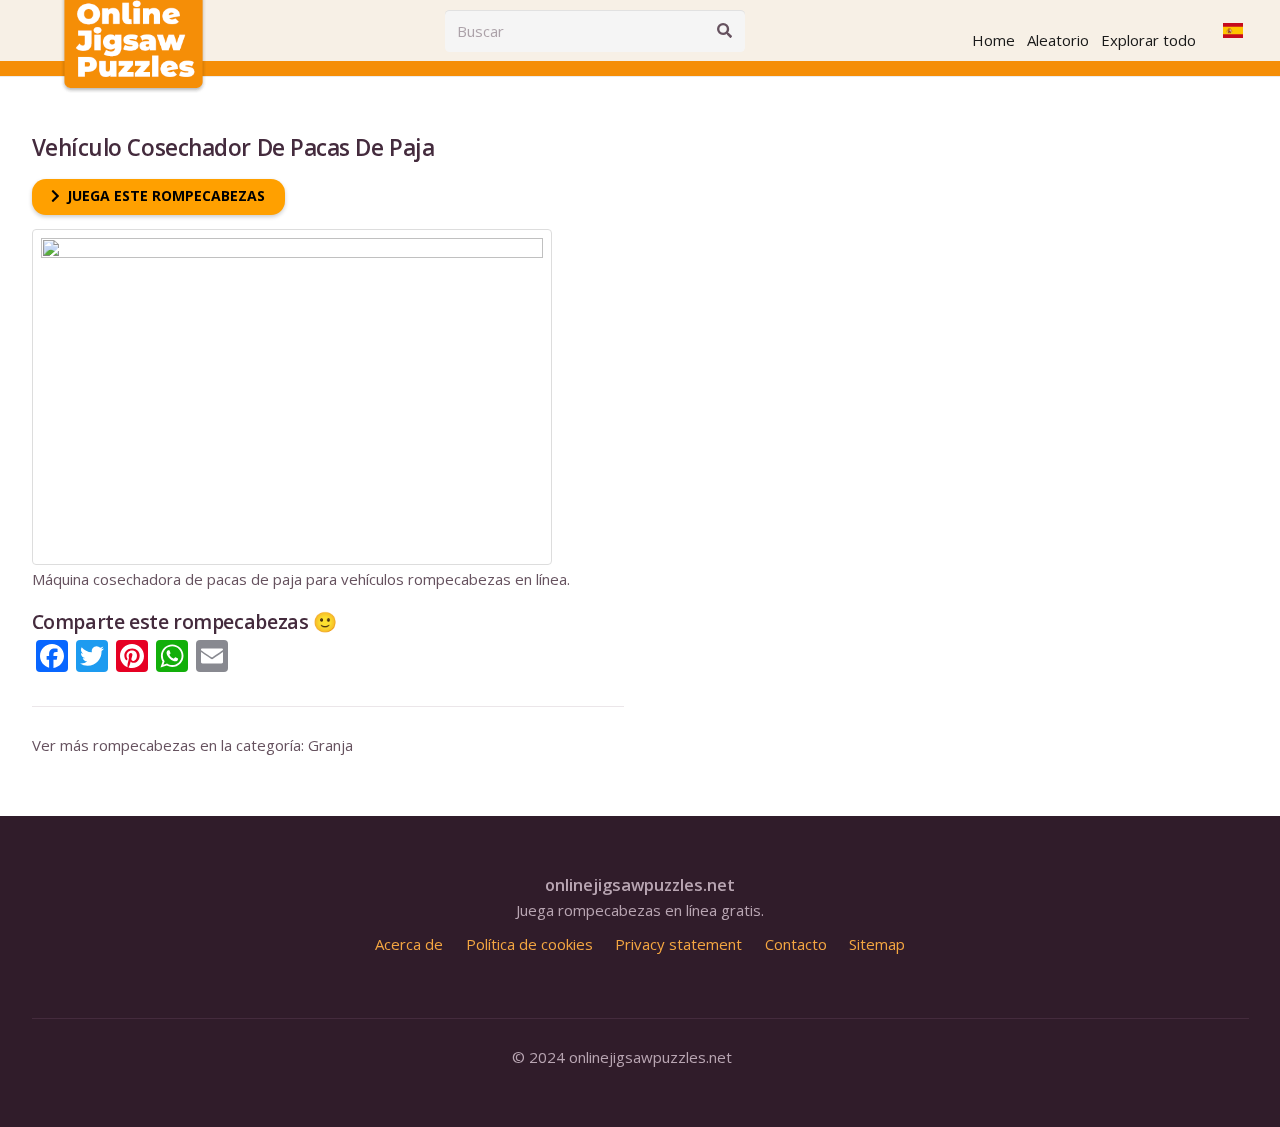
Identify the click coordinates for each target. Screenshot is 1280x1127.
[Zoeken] (724, 31)
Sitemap (877, 944)
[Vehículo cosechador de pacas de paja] (292, 238)
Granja (330, 745)
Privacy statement (678, 944)
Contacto (796, 944)
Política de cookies (529, 944)
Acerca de (409, 944)
